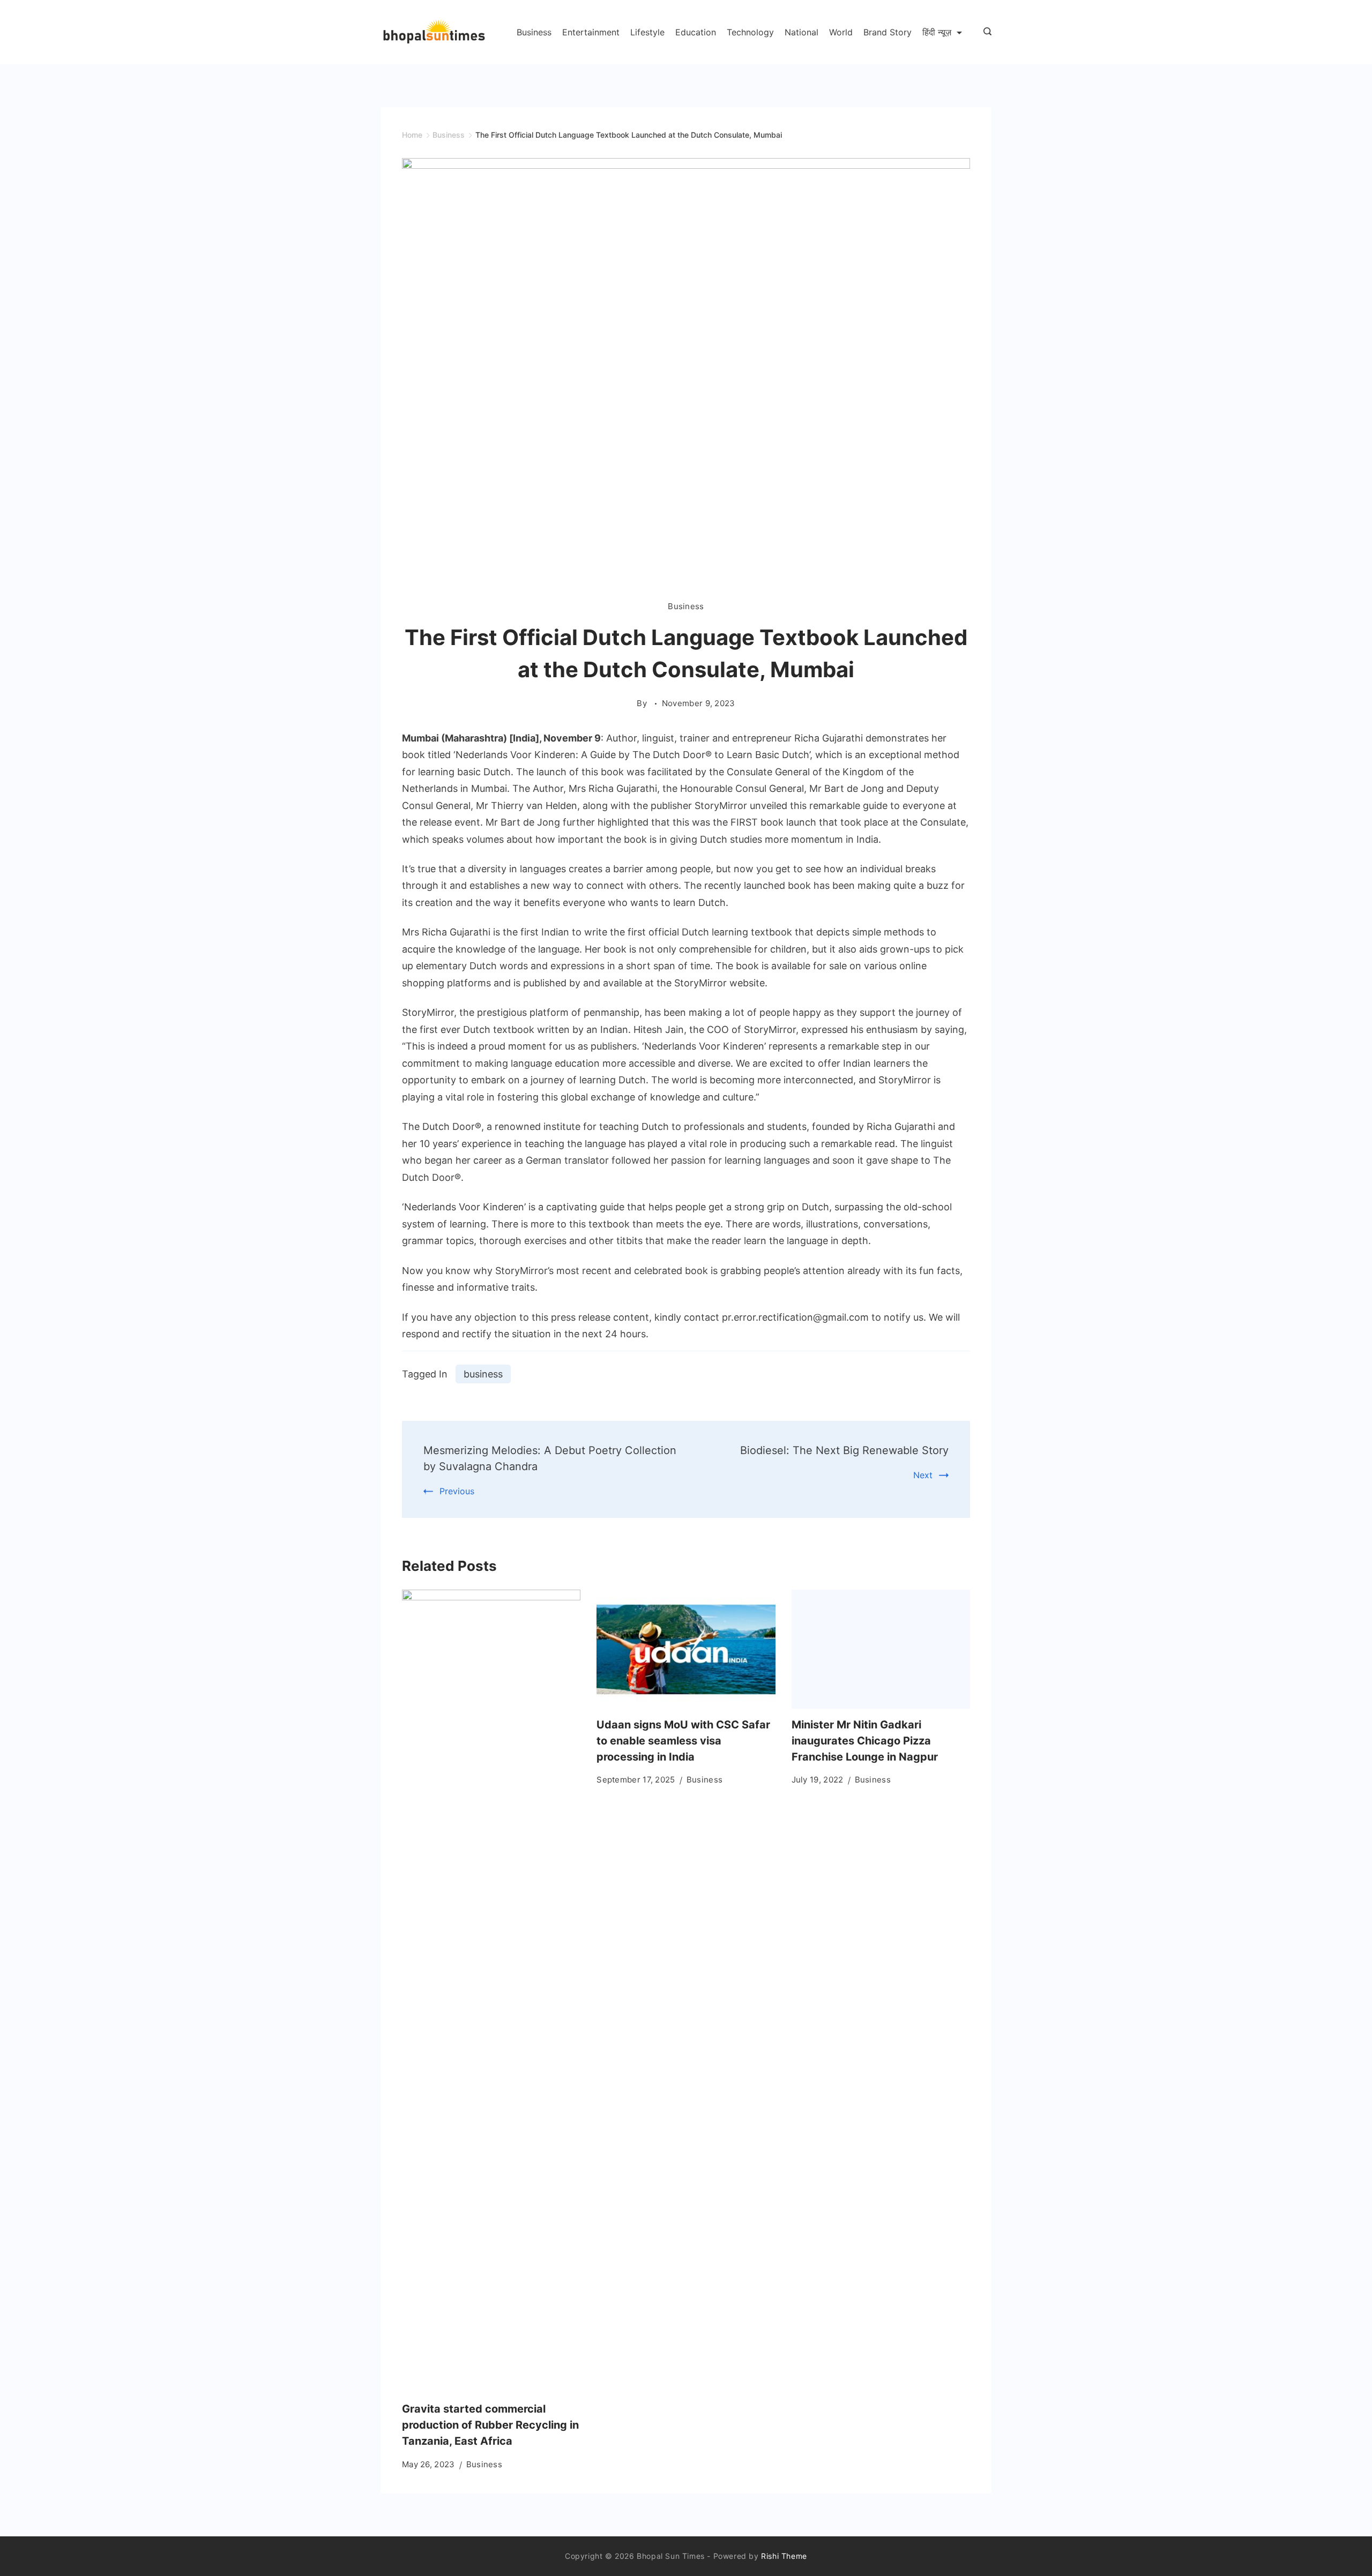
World (841, 32)
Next (923, 1475)
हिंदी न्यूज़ (937, 32)
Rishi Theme (784, 2556)
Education (696, 32)
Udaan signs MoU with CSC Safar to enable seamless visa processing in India (683, 1741)
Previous (457, 1491)
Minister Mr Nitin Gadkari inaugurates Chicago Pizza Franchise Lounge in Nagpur (865, 1741)
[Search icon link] (985, 32)
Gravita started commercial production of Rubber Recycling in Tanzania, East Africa (490, 2425)
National (801, 32)
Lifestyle (647, 32)
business (483, 1374)
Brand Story (888, 32)
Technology (750, 32)
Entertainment (591, 32)
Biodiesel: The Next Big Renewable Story (844, 1450)
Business (534, 32)
